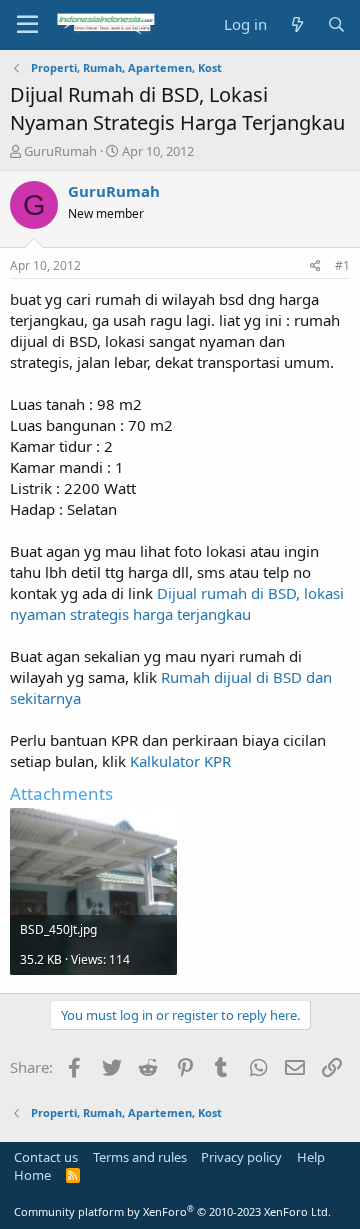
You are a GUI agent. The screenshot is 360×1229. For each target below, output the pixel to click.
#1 (342, 265)
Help (311, 1157)
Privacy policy (241, 1157)
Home (32, 1175)
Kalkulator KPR (180, 761)
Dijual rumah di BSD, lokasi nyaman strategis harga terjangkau (177, 603)
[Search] (336, 24)
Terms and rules (140, 1157)
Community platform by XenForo (172, 1211)
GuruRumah (60, 151)
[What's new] (296, 24)
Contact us (46, 1157)
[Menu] (27, 25)
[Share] (315, 266)
